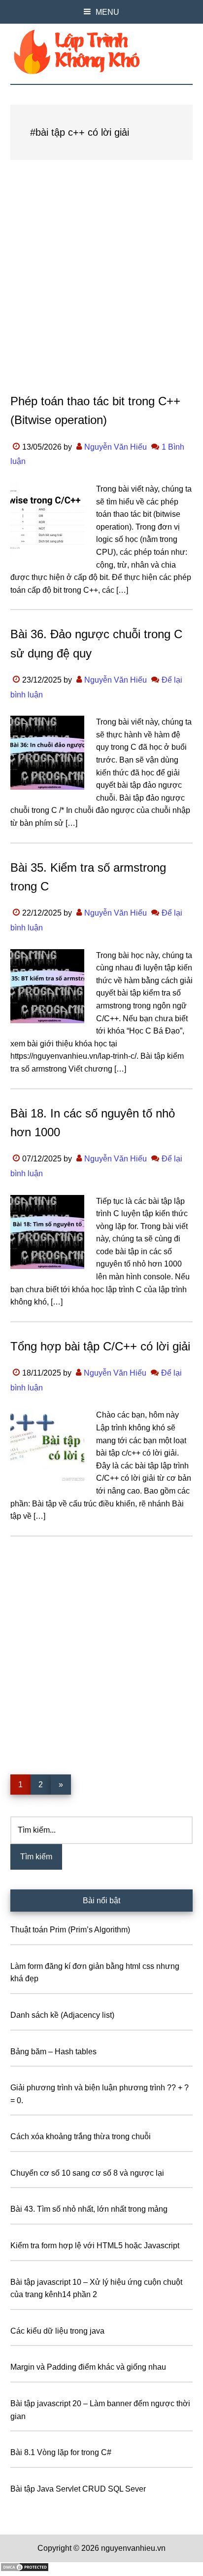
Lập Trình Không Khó (102, 52)
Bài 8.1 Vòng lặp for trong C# (61, 2452)
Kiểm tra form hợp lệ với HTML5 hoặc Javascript (95, 2246)
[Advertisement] (101, 286)
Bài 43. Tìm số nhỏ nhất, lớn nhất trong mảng (89, 2209)
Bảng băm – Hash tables (53, 2052)
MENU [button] (107, 12)
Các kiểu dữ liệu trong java (57, 2331)
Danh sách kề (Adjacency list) (62, 2015)
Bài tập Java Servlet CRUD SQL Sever (78, 2489)
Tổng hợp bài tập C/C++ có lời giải (100, 1346)
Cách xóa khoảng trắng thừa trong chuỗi (81, 2136)
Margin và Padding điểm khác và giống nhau (88, 2367)
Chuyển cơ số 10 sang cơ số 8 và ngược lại (87, 2173)
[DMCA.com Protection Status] (25, 2569)
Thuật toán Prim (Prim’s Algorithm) (70, 1930)
